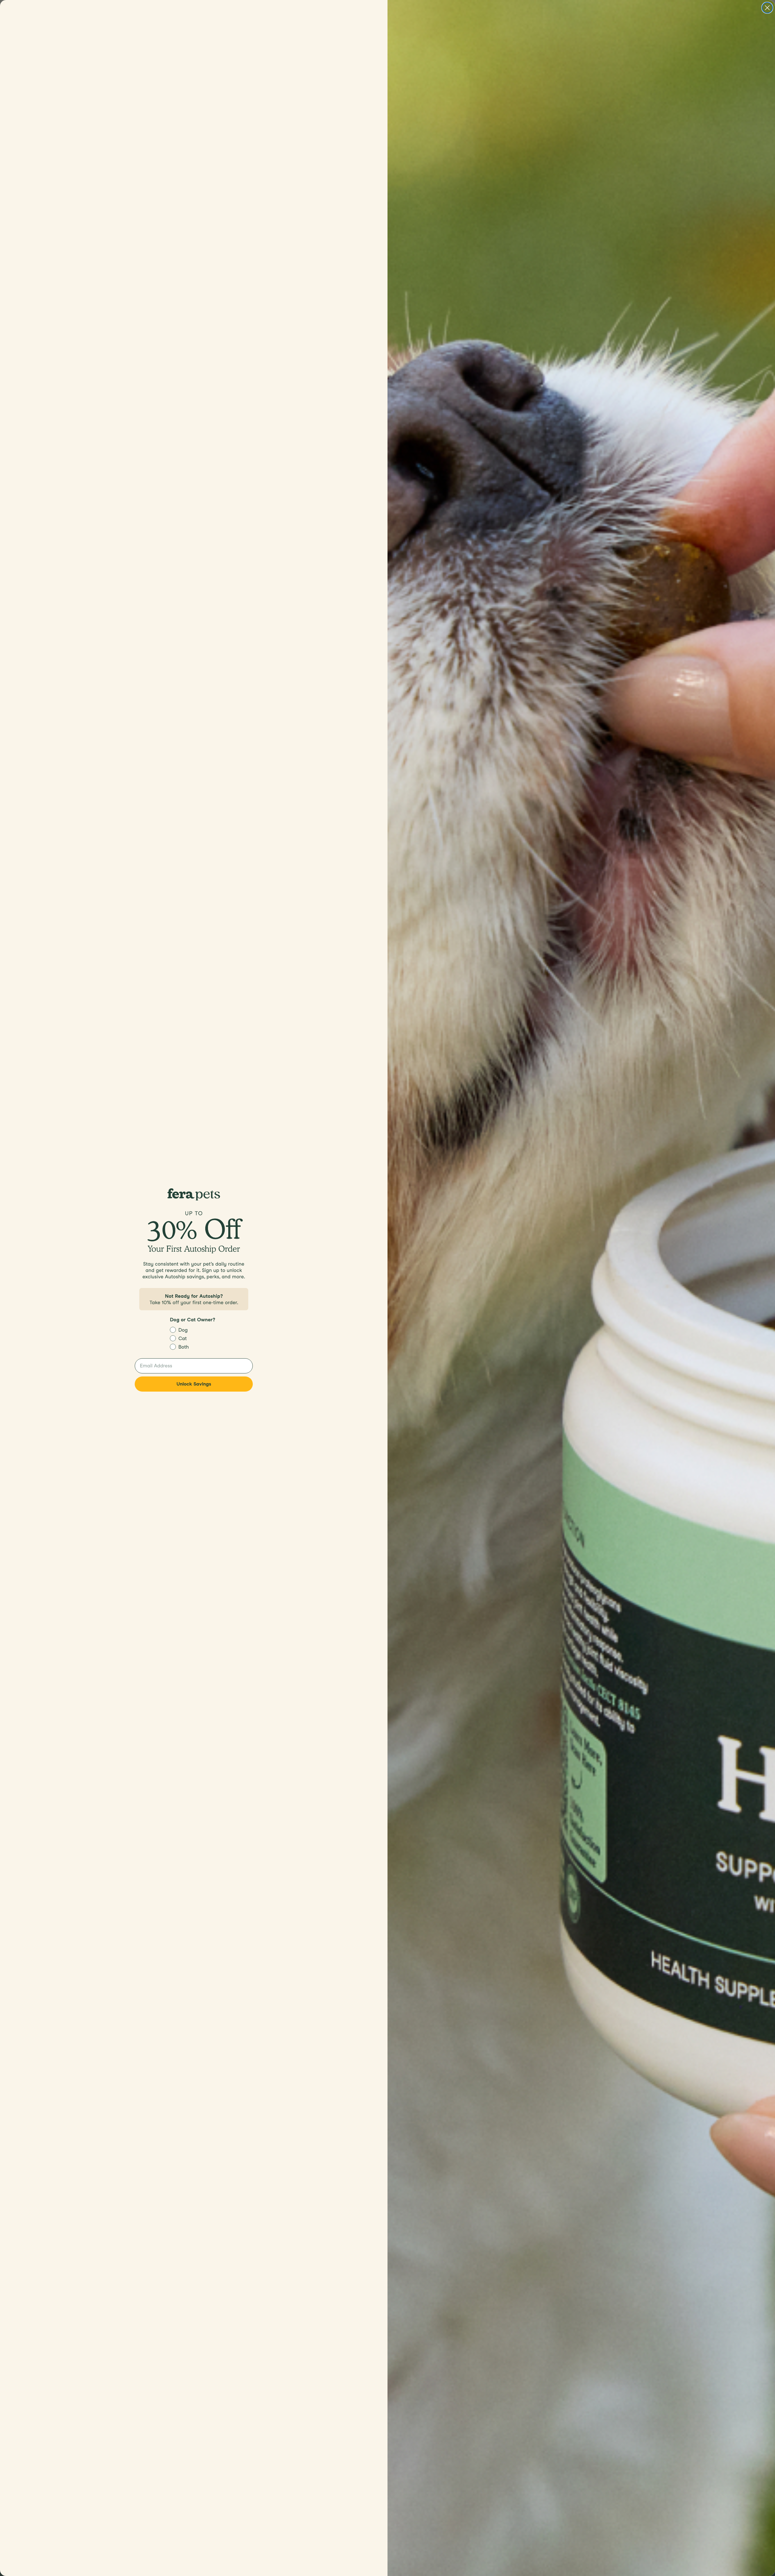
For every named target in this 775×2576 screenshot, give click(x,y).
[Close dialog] (767, 8)
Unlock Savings (194, 1384)
